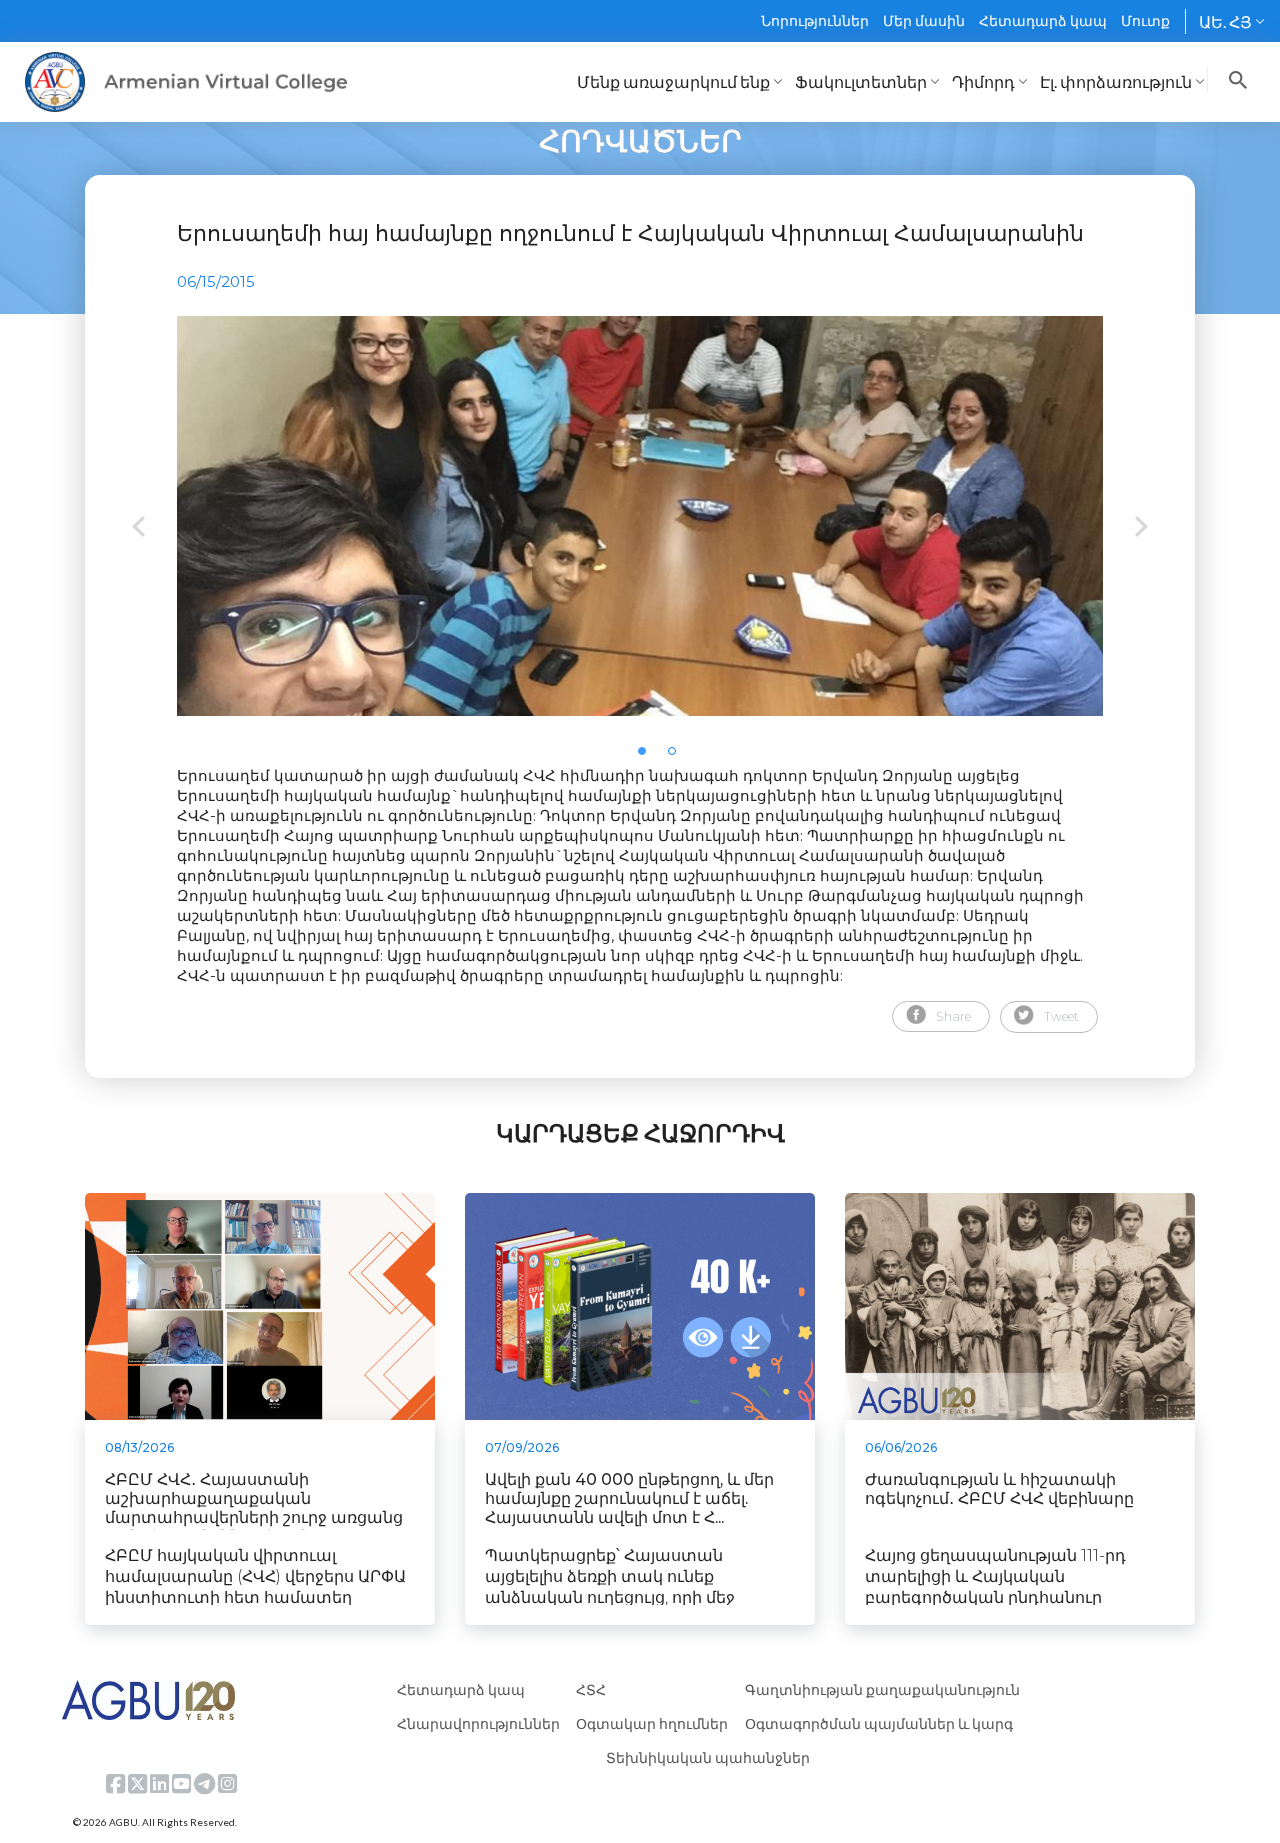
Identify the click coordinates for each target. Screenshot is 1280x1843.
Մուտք (1145, 20)
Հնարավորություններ (478, 1723)
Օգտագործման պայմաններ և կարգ (879, 1723)
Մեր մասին (924, 20)
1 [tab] (648, 757)
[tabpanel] (640, 516)
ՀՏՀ (591, 1689)
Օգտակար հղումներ (652, 1723)
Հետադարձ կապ (1043, 20)
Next (1141, 528)
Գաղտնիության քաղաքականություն (882, 1689)
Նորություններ (815, 20)
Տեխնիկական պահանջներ (708, 1757)
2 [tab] (678, 757)
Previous (138, 528)
